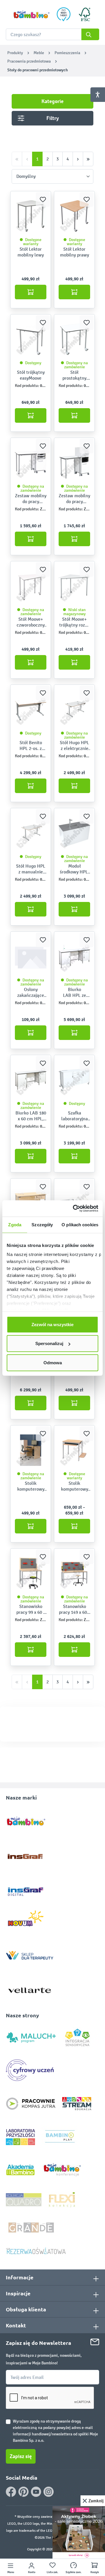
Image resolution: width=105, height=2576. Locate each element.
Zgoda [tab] (15, 1224)
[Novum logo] (30, 1920)
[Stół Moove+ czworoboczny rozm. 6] (31, 586)
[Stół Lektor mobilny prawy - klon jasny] (74, 216)
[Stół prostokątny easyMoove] (74, 339)
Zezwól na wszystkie (52, 1324)
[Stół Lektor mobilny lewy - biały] (31, 216)
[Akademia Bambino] (20, 2169)
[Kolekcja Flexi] (62, 2199)
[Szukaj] (90, 34)
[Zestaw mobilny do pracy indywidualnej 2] (74, 463)
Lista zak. (52, 2572)
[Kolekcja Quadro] (24, 2199)
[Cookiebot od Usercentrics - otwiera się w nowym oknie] (74, 1209)
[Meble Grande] (32, 2227)
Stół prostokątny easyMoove (74, 375)
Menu (11, 2572)
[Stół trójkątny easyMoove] (31, 339)
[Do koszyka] (31, 292)
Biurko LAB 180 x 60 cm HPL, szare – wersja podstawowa (31, 1116)
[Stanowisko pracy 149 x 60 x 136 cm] (74, 1573)
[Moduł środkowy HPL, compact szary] (74, 833)
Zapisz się (21, 2456)
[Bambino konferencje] (63, 2169)
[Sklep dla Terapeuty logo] (30, 1954)
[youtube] (36, 2492)
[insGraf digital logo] (30, 1887)
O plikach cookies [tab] (80, 1224)
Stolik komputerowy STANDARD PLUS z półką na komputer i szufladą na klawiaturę (75, 1486)
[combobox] (52, 34)
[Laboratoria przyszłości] (20, 2137)
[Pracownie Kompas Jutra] (31, 2103)
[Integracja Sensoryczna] (77, 2037)
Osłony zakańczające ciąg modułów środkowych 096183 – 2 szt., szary (31, 992)
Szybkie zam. (74, 2572)
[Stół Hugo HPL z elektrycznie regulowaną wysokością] (74, 710)
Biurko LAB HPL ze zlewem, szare (75, 992)
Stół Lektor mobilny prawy (75, 252)
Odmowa (53, 1362)
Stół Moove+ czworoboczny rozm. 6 (31, 622)
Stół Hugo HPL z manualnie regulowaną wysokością (31, 869)
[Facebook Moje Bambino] (11, 2492)
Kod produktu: (27, 386)
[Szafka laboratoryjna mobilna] (74, 1080)
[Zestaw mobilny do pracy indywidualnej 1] (31, 463)
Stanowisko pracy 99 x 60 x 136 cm (31, 1609)
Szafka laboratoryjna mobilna (75, 1116)
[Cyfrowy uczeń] (31, 2070)
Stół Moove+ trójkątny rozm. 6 (75, 622)
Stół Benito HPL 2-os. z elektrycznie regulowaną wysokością (31, 746)
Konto (32, 2572)
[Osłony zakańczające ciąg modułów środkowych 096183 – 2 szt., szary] (31, 956)
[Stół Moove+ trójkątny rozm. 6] (74, 586)
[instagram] (49, 2492)
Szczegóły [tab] (42, 1224)
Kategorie (52, 101)
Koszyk (95, 2572)
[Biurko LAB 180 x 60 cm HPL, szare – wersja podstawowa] (31, 1080)
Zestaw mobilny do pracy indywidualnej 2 (74, 499)
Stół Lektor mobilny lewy (31, 252)
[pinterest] (23, 2492)
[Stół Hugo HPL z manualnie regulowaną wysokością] (31, 833)
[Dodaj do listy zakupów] (43, 199)
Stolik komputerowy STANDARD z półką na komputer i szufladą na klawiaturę (31, 1486)
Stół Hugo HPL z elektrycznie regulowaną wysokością (74, 746)
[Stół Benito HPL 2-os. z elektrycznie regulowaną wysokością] (31, 710)
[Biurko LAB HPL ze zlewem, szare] (74, 956)
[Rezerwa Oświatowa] (36, 2251)
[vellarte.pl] (30, 1987)
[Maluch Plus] (31, 2037)
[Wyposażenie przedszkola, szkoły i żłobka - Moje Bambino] (31, 14)
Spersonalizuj (49, 1343)
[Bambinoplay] (60, 2137)
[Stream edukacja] (77, 2103)
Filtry (53, 118)
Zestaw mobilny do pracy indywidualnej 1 (31, 499)
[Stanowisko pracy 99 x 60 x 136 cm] (31, 1573)
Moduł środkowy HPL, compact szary (74, 869)
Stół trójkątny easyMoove (31, 375)
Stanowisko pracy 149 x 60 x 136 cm (75, 1609)
